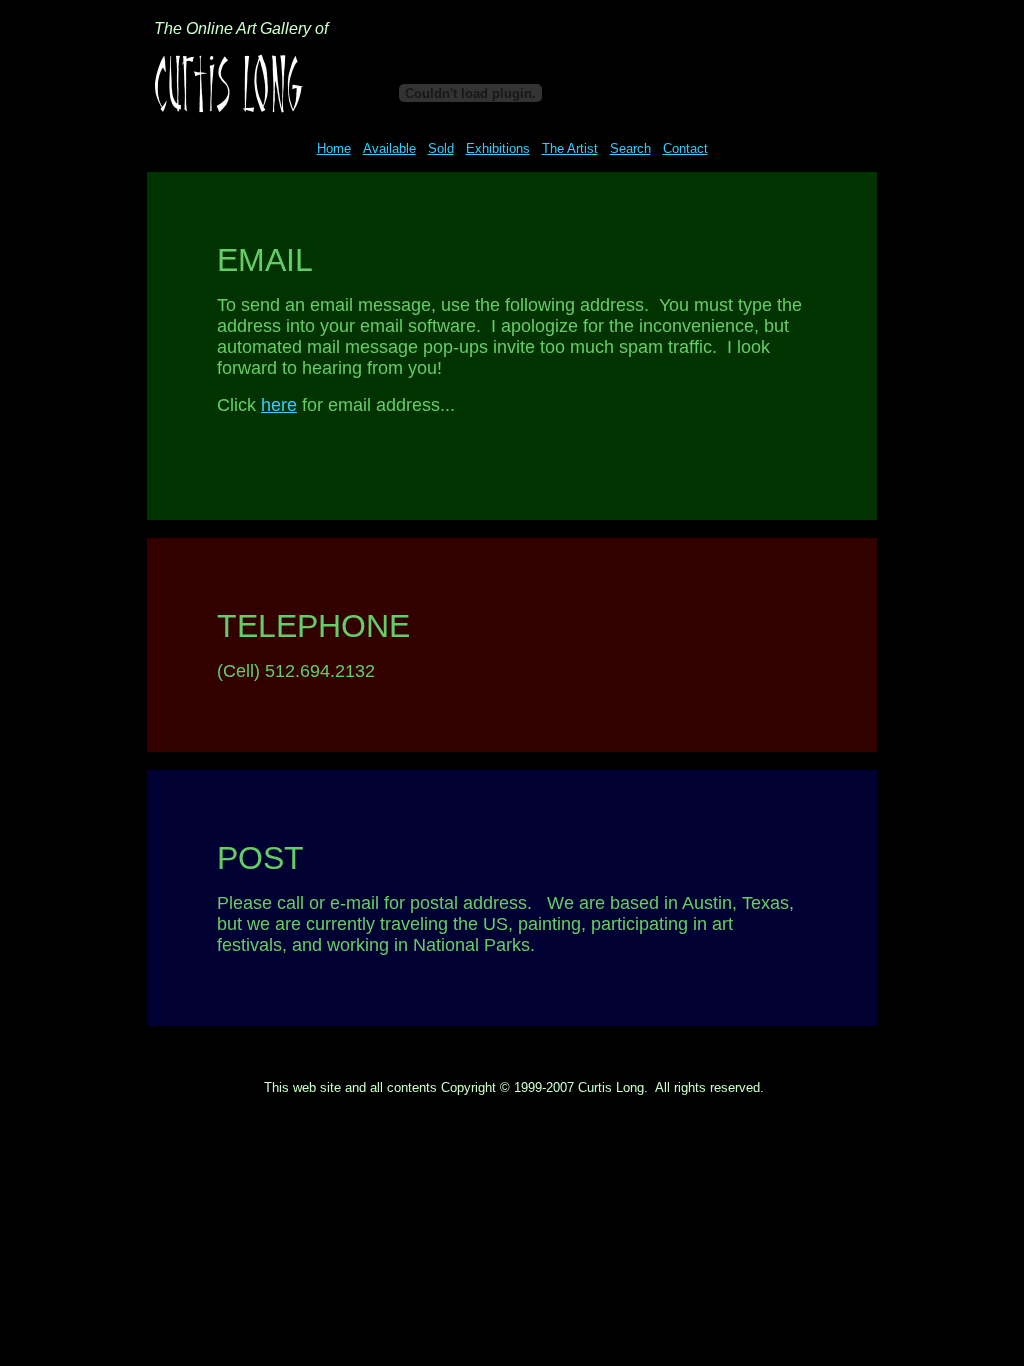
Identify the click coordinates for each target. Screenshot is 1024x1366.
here (279, 405)
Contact (685, 148)
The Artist (570, 148)
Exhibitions (498, 148)
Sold (441, 148)
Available (389, 148)
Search (630, 148)
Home (334, 148)
